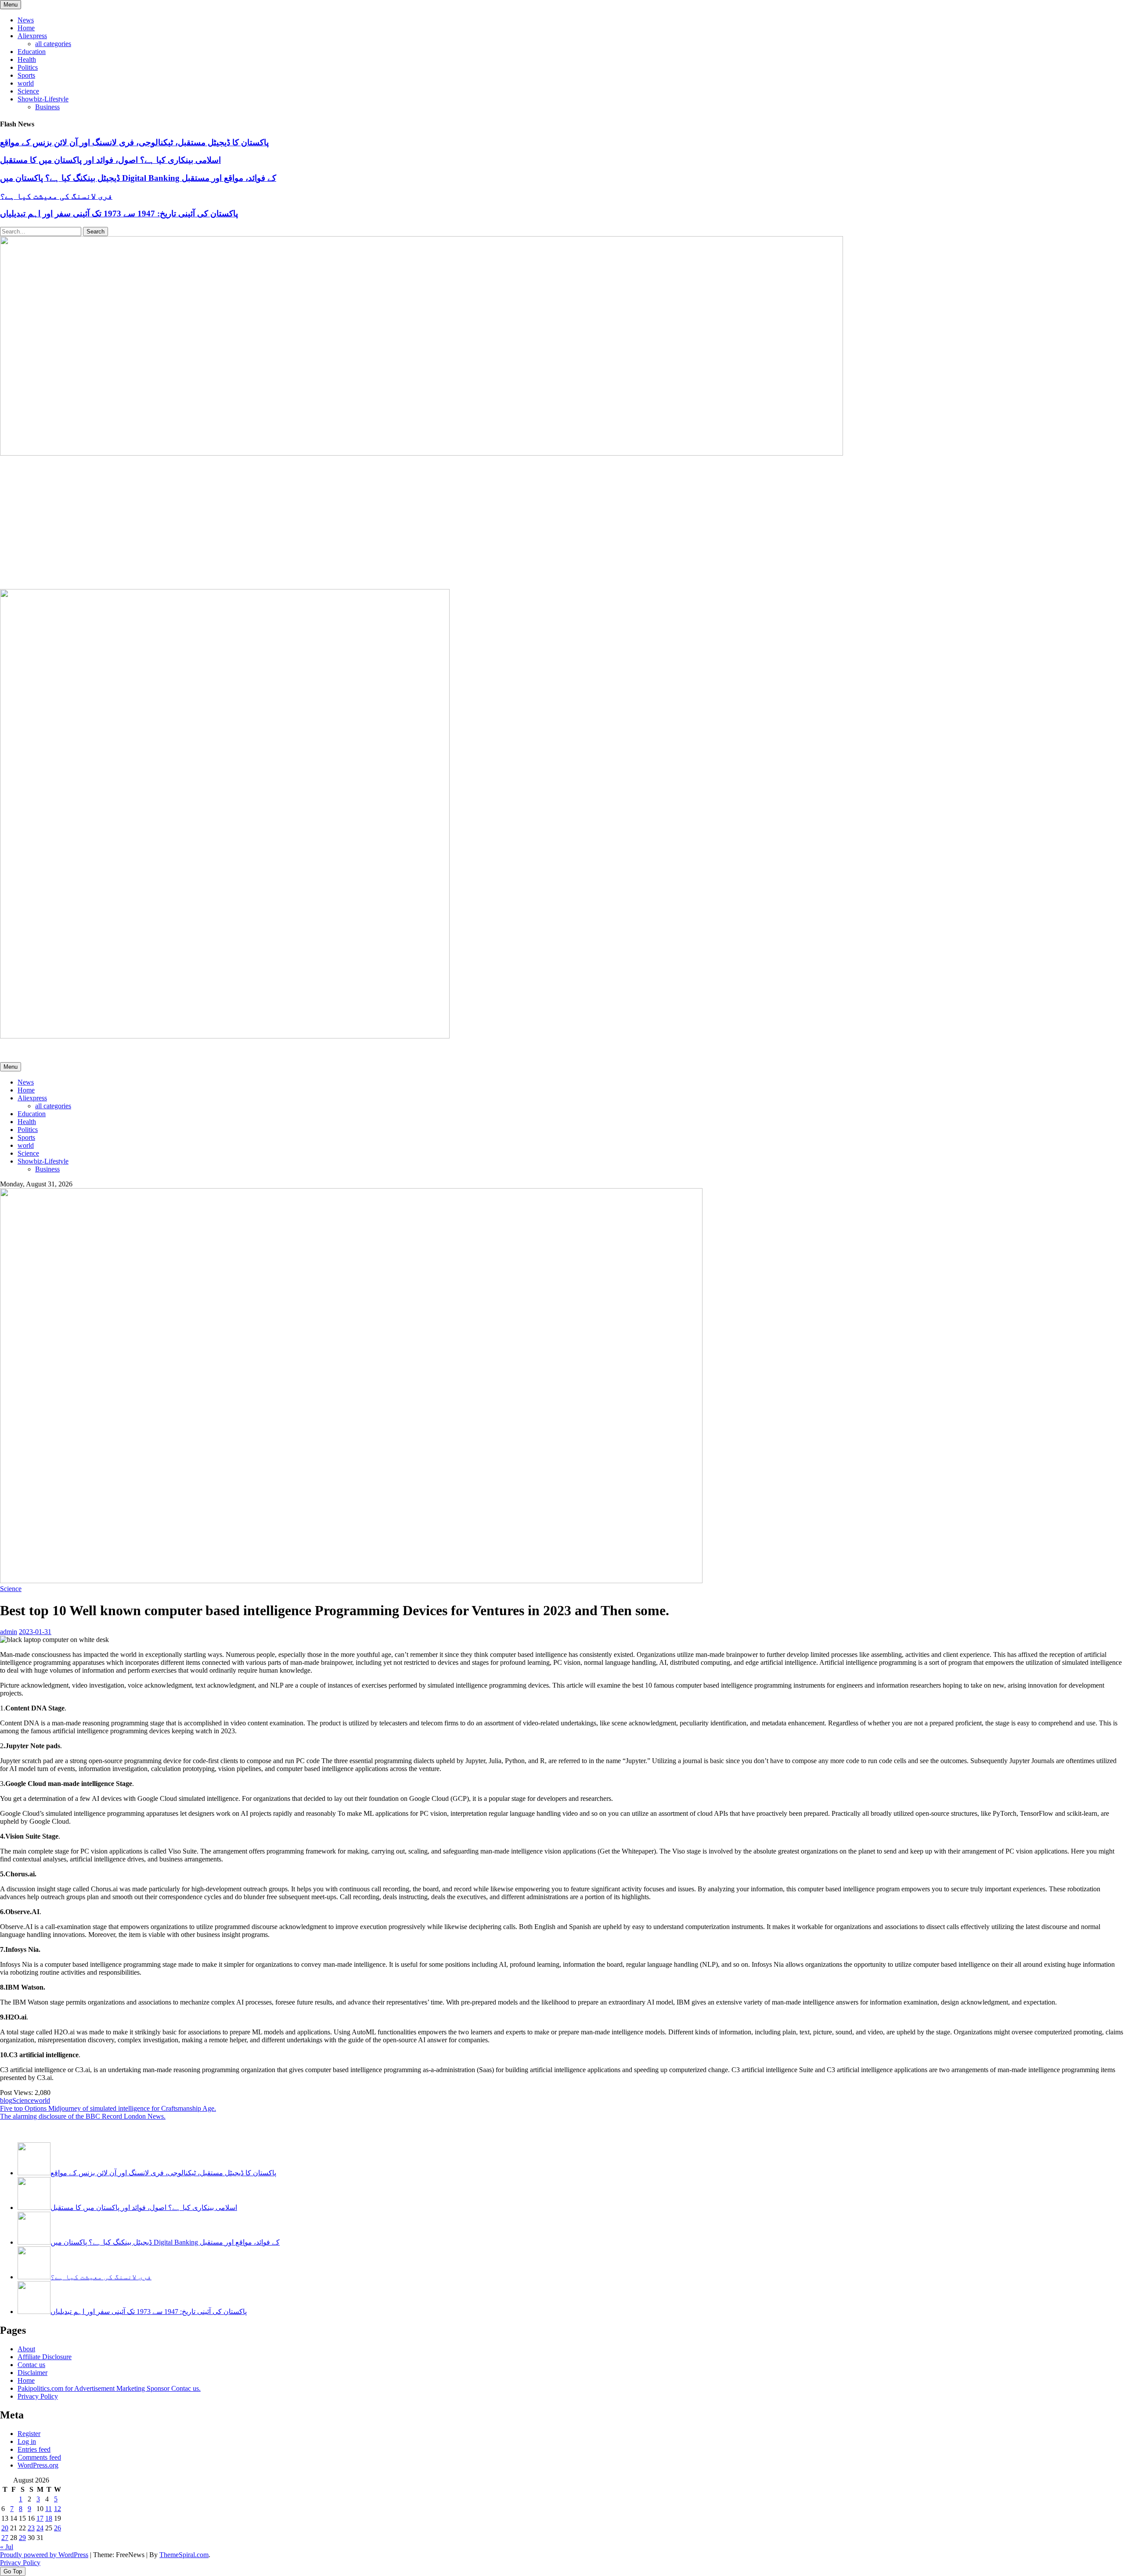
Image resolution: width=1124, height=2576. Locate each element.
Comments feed (39, 2457)
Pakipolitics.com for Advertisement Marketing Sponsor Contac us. (109, 2388)
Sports (26, 75)
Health (27, 59)
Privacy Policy (38, 2396)
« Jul (7, 2547)
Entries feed (34, 2449)
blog (6, 2100)
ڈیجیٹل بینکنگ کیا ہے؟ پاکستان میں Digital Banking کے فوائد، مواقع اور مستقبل (138, 178)
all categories (53, 44)
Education (32, 52)
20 (5, 2528)
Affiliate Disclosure (45, 2357)
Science (28, 91)
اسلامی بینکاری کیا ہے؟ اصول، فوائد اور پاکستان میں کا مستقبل (110, 160)
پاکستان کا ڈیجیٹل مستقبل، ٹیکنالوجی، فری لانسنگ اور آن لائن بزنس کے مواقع (134, 142)
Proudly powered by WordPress (44, 2555)
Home (26, 28)
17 (40, 2518)
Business (47, 107)
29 (22, 2538)
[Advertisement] (562, 523)
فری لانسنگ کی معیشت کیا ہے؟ (56, 196)
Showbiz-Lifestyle (43, 99)
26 (58, 2528)
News (26, 20)
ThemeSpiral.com (184, 2555)
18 (49, 2518)
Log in (27, 2441)
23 (31, 2528)
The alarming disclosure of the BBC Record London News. (83, 2116)
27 (5, 2538)
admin (9, 1632)
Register (29, 2434)
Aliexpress (32, 36)
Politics (28, 67)
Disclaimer (32, 2373)
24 (40, 2528)
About (26, 2349)
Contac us (31, 2365)
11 (49, 2509)
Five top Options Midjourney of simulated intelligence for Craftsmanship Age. (108, 2108)
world (26, 83)
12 (58, 2509)
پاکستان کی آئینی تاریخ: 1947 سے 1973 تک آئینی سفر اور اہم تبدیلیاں (119, 214)
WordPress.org (38, 2465)
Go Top (13, 2571)
